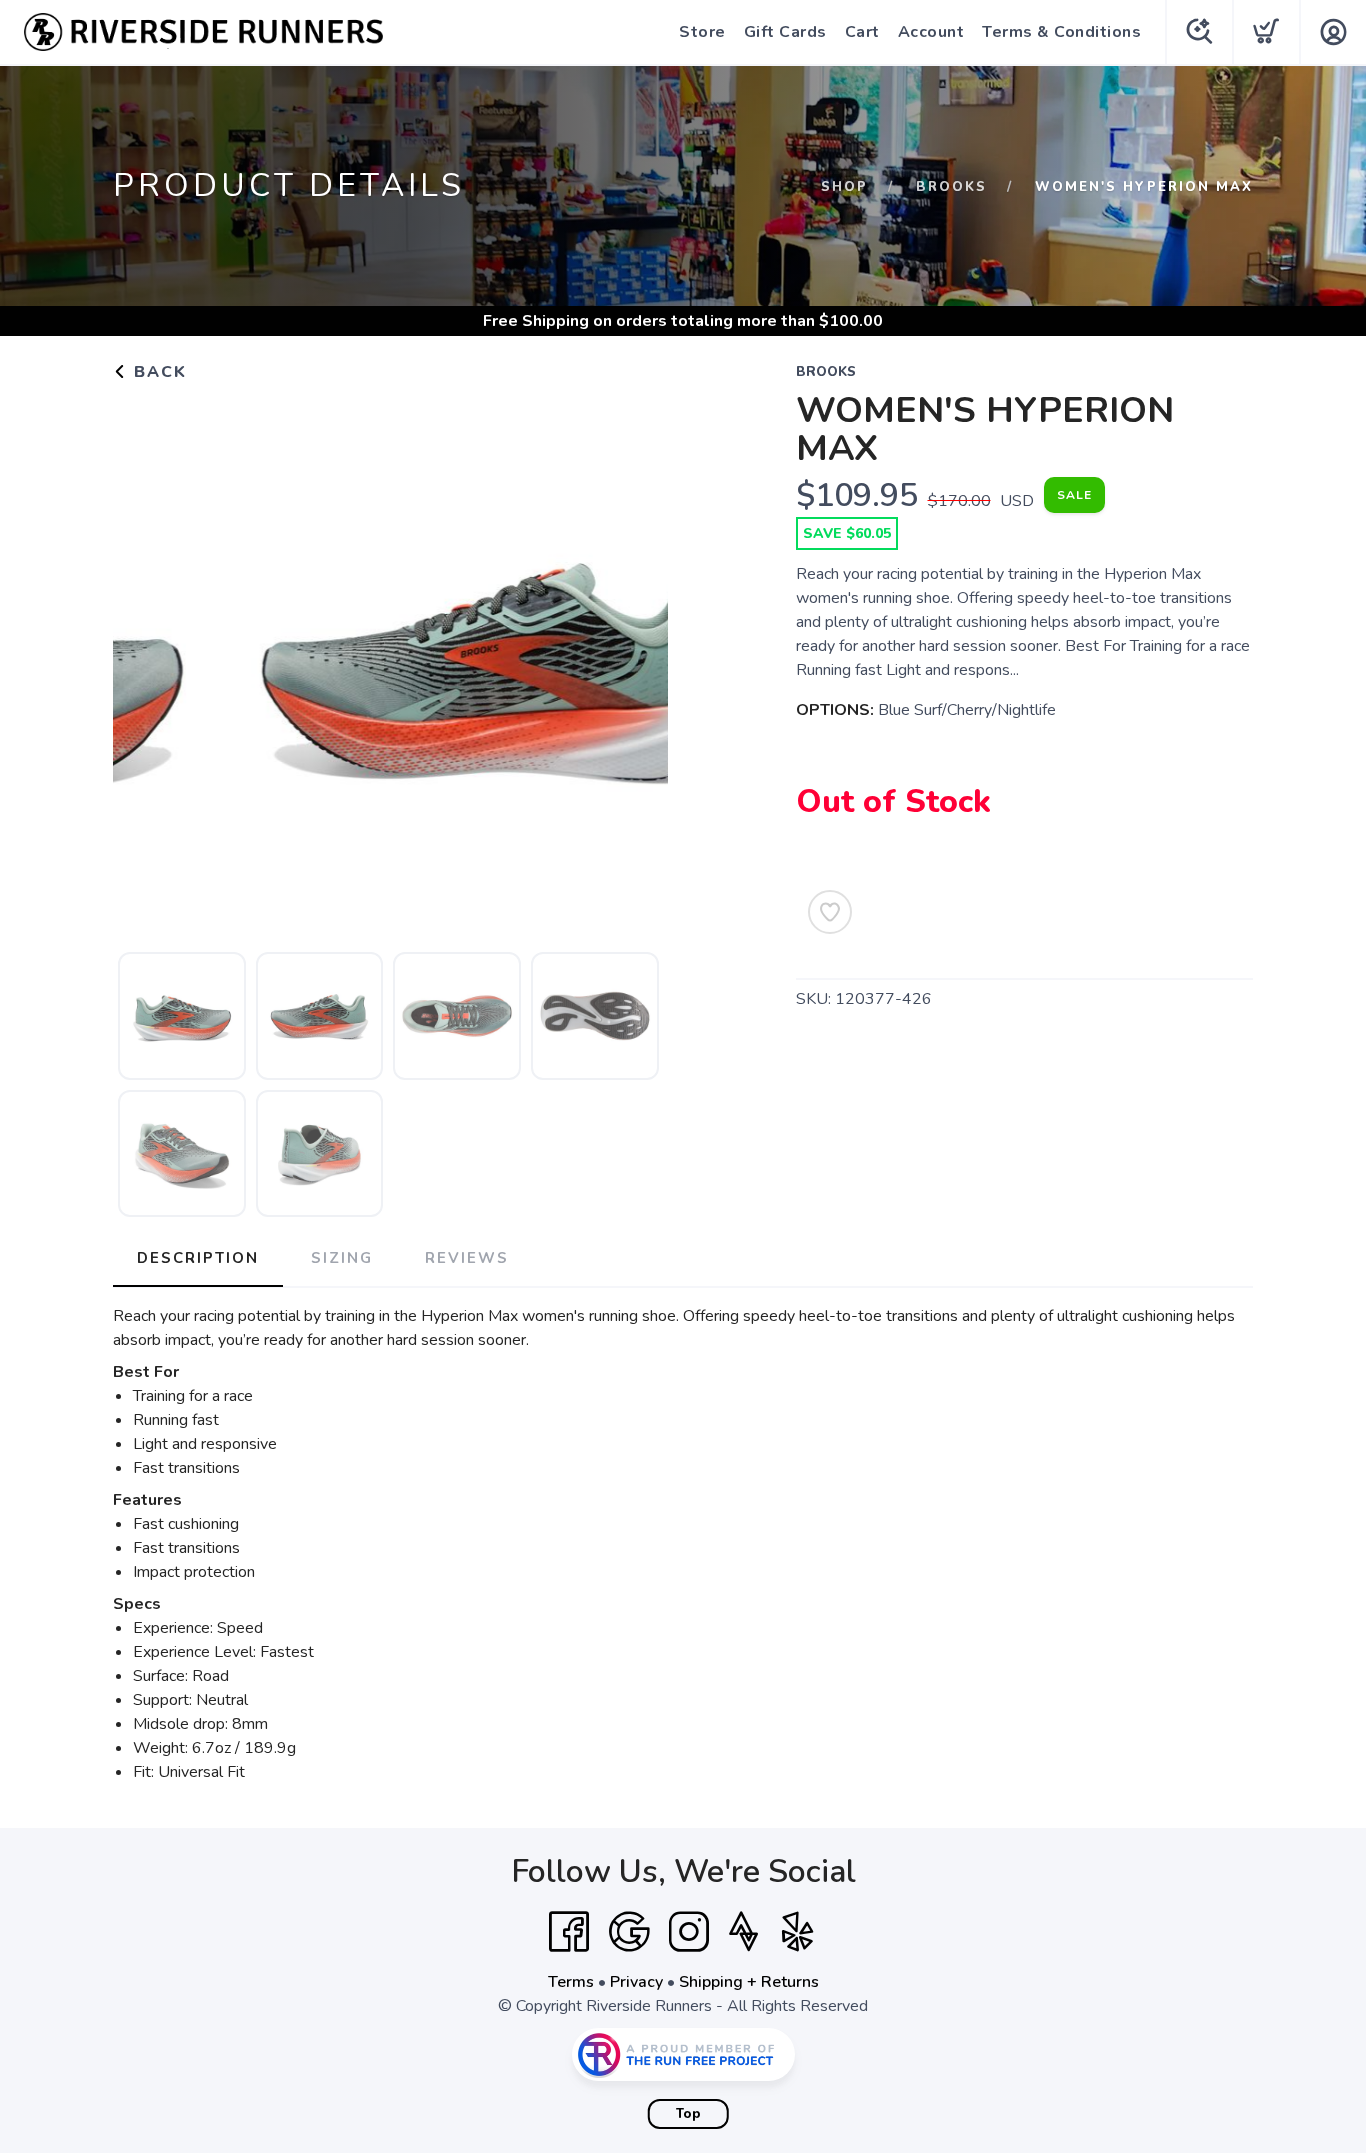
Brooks (951, 187)
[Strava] (743, 1932)
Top (688, 2114)
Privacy (636, 1982)
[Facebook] (569, 1932)
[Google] (629, 1932)
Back (157, 372)
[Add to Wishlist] (830, 912)
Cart (862, 32)
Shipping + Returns (749, 1982)
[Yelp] (798, 1932)
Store (702, 32)
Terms (571, 1982)
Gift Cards (785, 32)
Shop (844, 187)
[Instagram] (689, 1932)
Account (931, 32)
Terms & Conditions (1061, 32)
